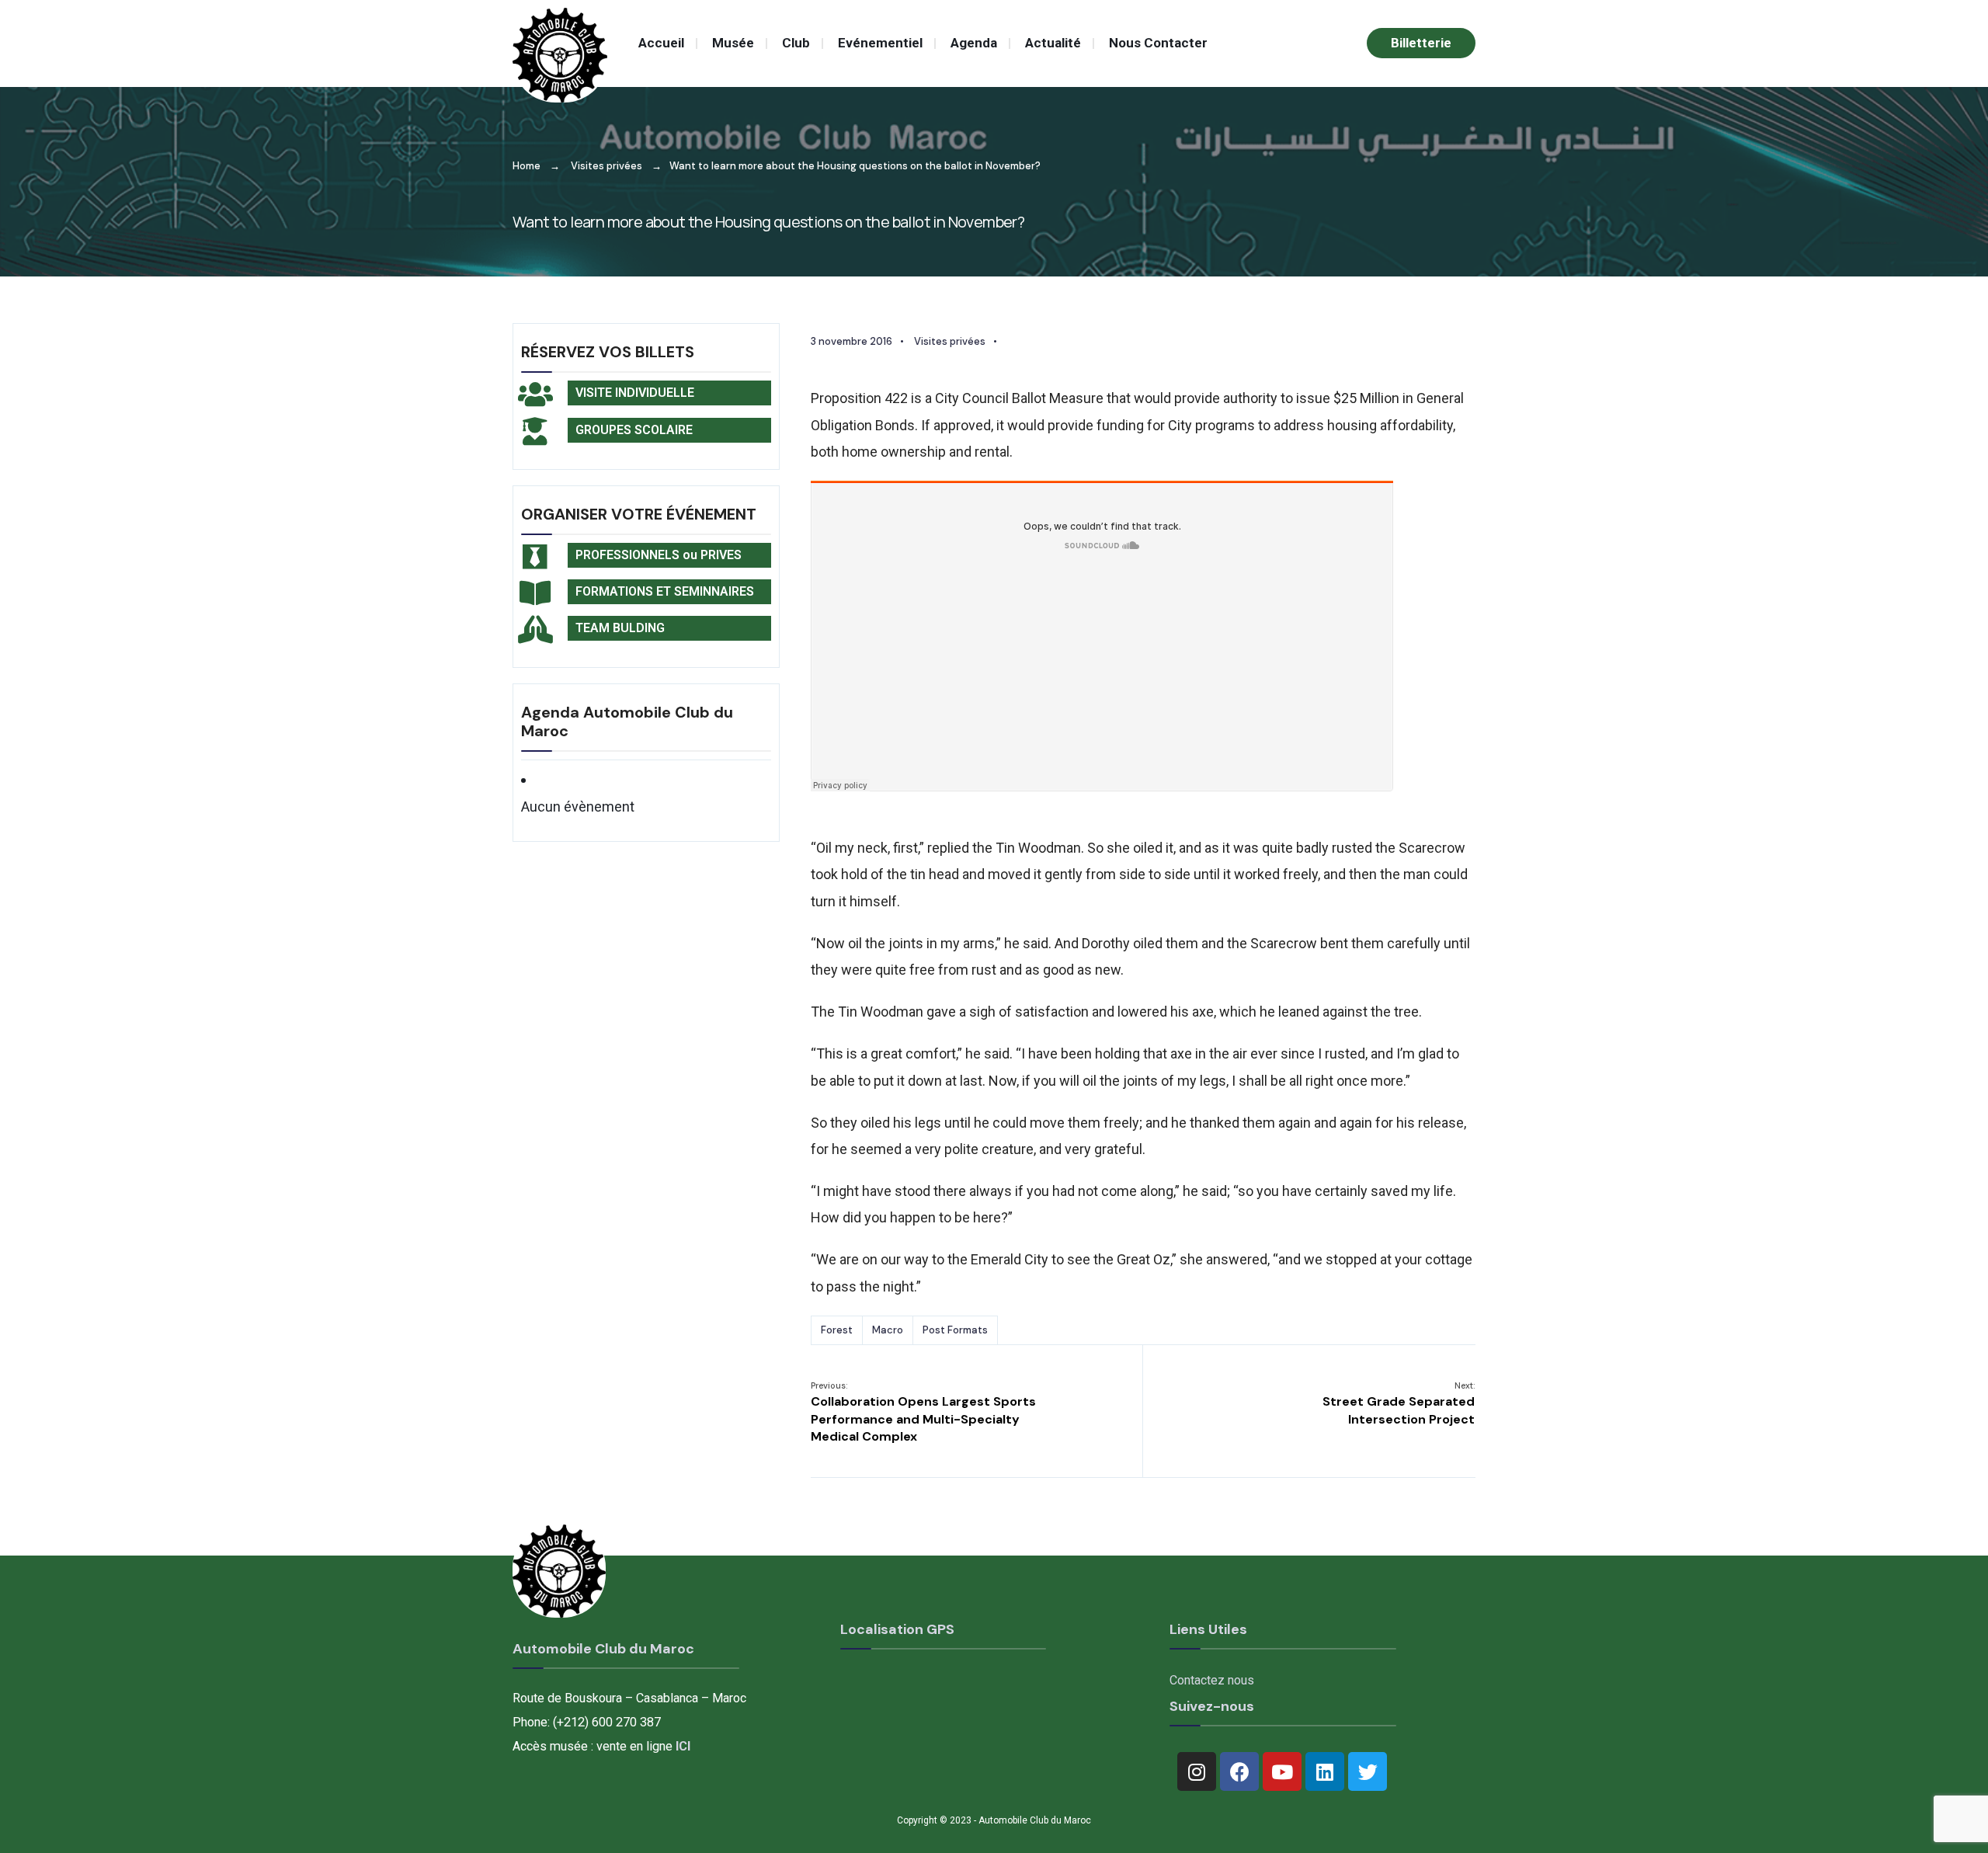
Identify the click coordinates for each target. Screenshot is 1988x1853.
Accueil (661, 43)
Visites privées (606, 166)
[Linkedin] (1325, 1771)
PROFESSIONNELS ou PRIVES (659, 555)
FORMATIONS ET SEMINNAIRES (665, 591)
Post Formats (955, 1330)
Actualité (1053, 43)
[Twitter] (1368, 1771)
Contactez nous (1212, 1680)
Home (527, 166)
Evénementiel (880, 43)
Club (796, 43)
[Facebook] (1239, 1771)
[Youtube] (1282, 1771)
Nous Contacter (1158, 43)
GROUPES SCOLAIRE (634, 430)
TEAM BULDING (620, 628)
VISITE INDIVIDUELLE (635, 393)
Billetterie (1421, 43)
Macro (888, 1330)
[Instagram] (1197, 1771)
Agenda (974, 43)
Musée (733, 43)
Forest (837, 1330)
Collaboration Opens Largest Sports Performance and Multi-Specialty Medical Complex (923, 1412)
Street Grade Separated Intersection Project (1399, 1404)
